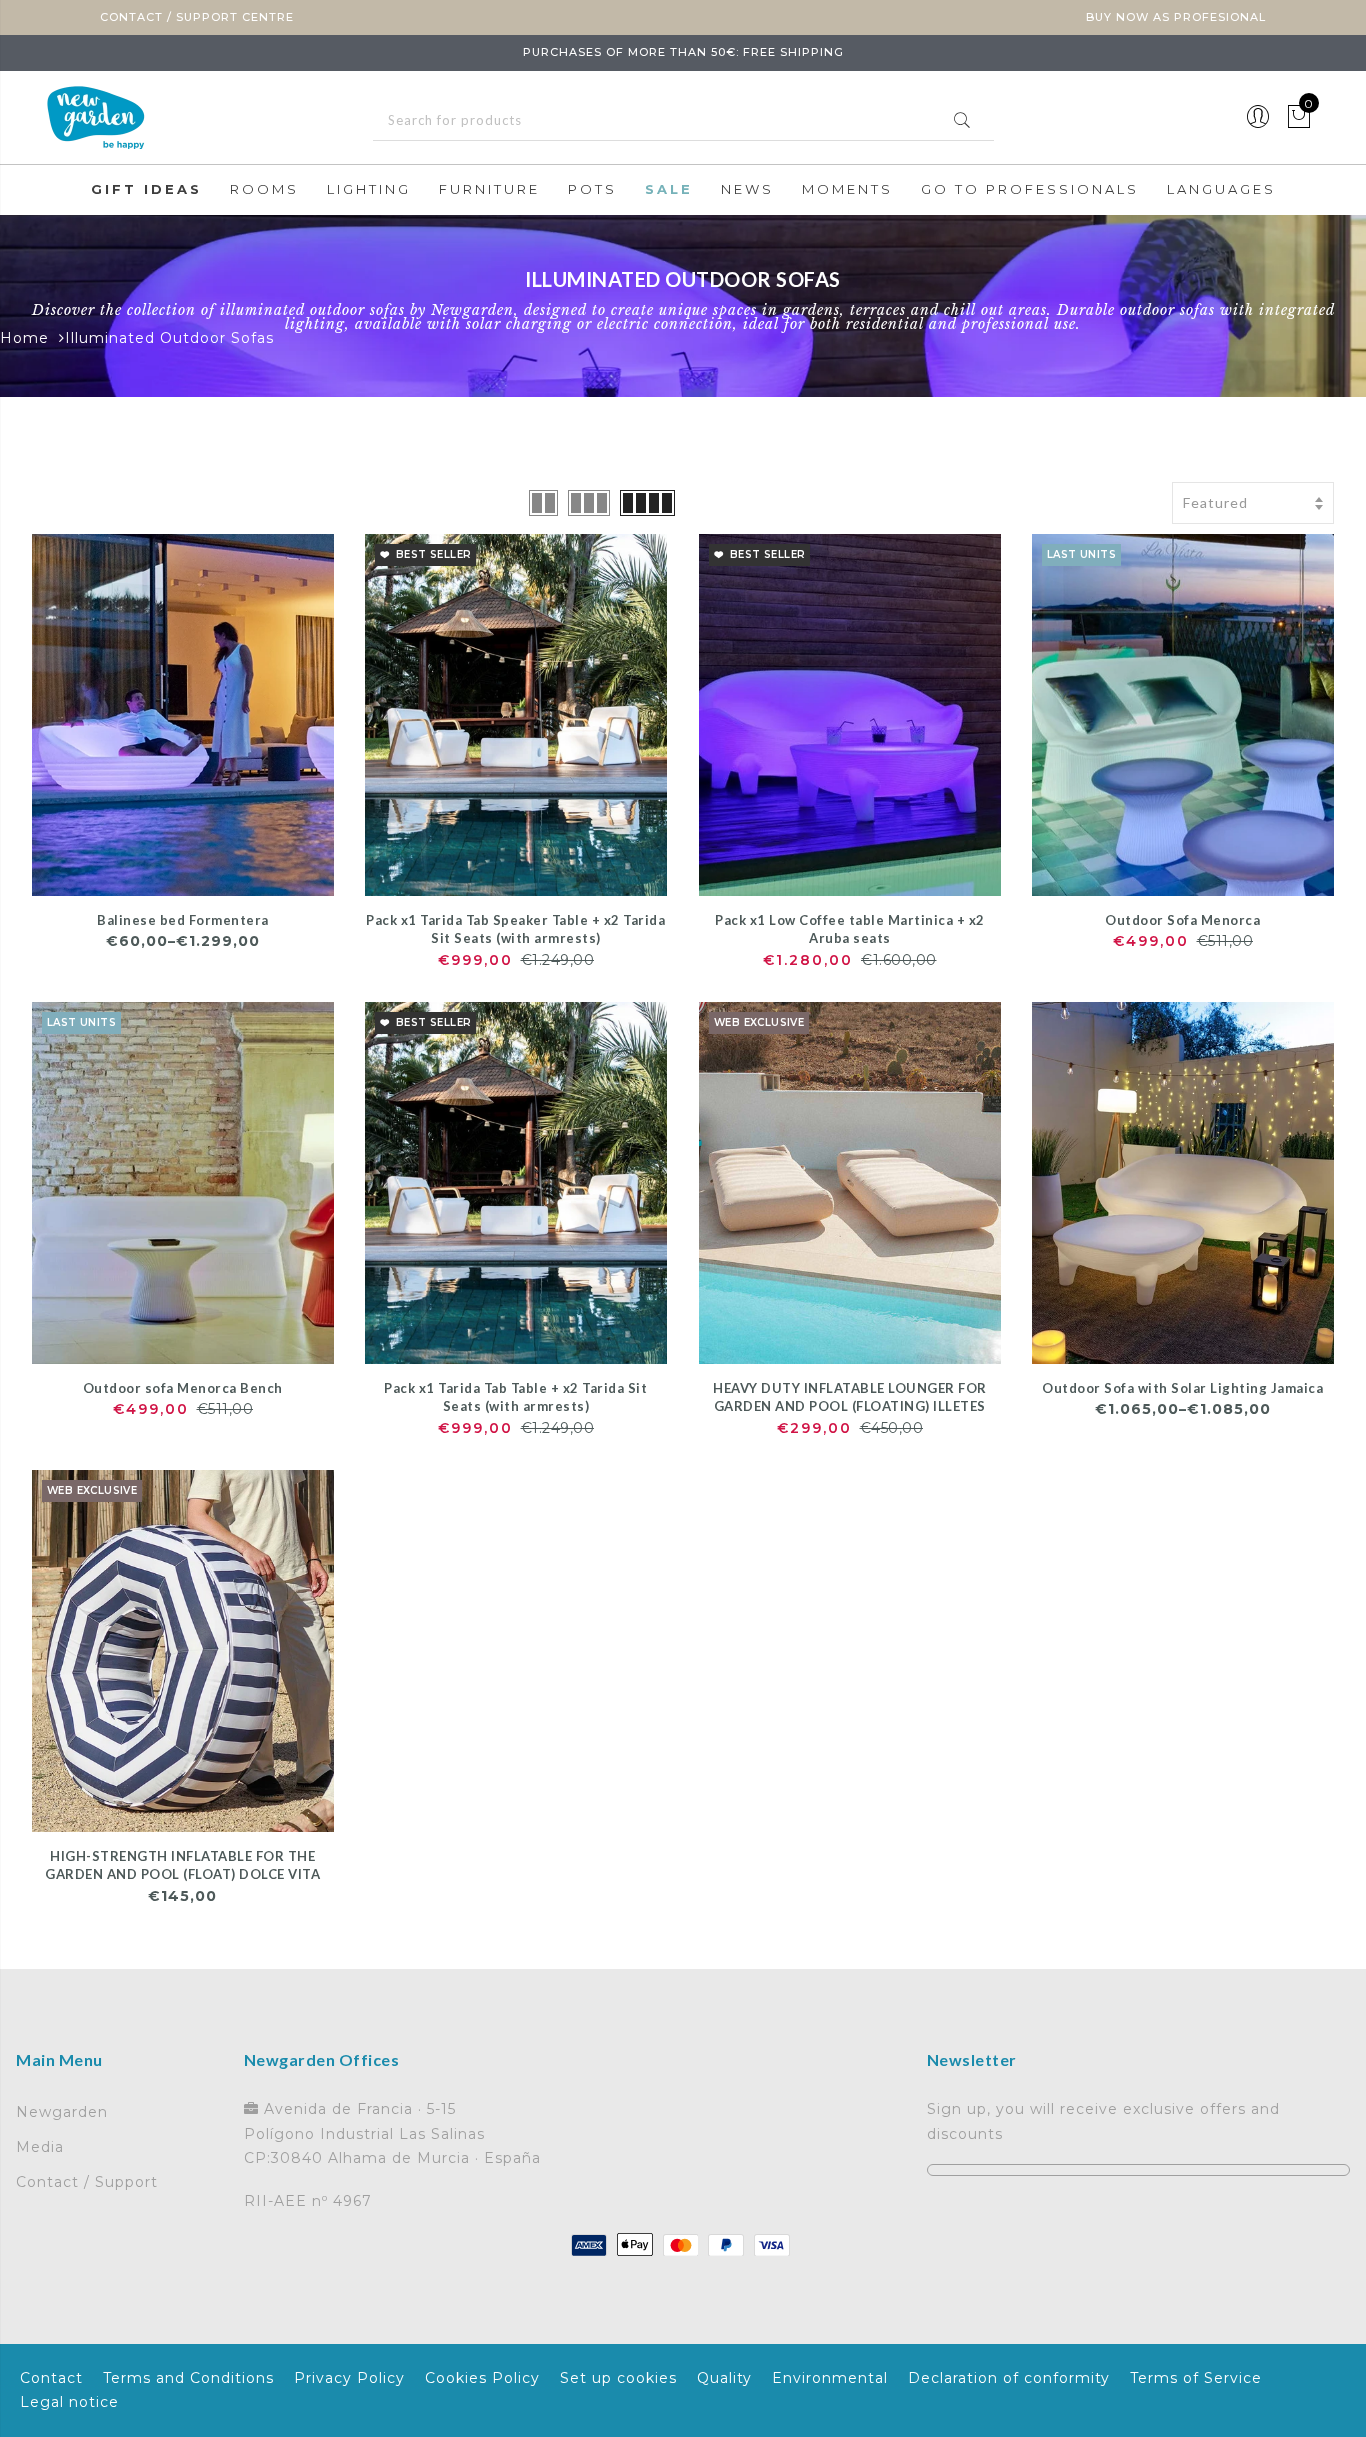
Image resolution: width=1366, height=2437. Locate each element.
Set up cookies (618, 2378)
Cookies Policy (482, 2378)
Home (24, 338)
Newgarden (62, 2112)
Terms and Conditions (188, 2378)
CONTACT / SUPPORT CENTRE (197, 17)
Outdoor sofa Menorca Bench (183, 1388)
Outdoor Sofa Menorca (1182, 920)
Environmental (830, 2378)
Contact (51, 2378)
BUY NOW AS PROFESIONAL (1176, 17)
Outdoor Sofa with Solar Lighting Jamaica (1182, 1388)
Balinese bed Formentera (183, 920)
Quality (724, 2378)
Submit (962, 120)
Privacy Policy (349, 2378)
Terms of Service (1196, 2378)
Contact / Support (87, 2182)
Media (40, 2147)
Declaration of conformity (1009, 2378)
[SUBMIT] (683, 120)
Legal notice (69, 2402)
